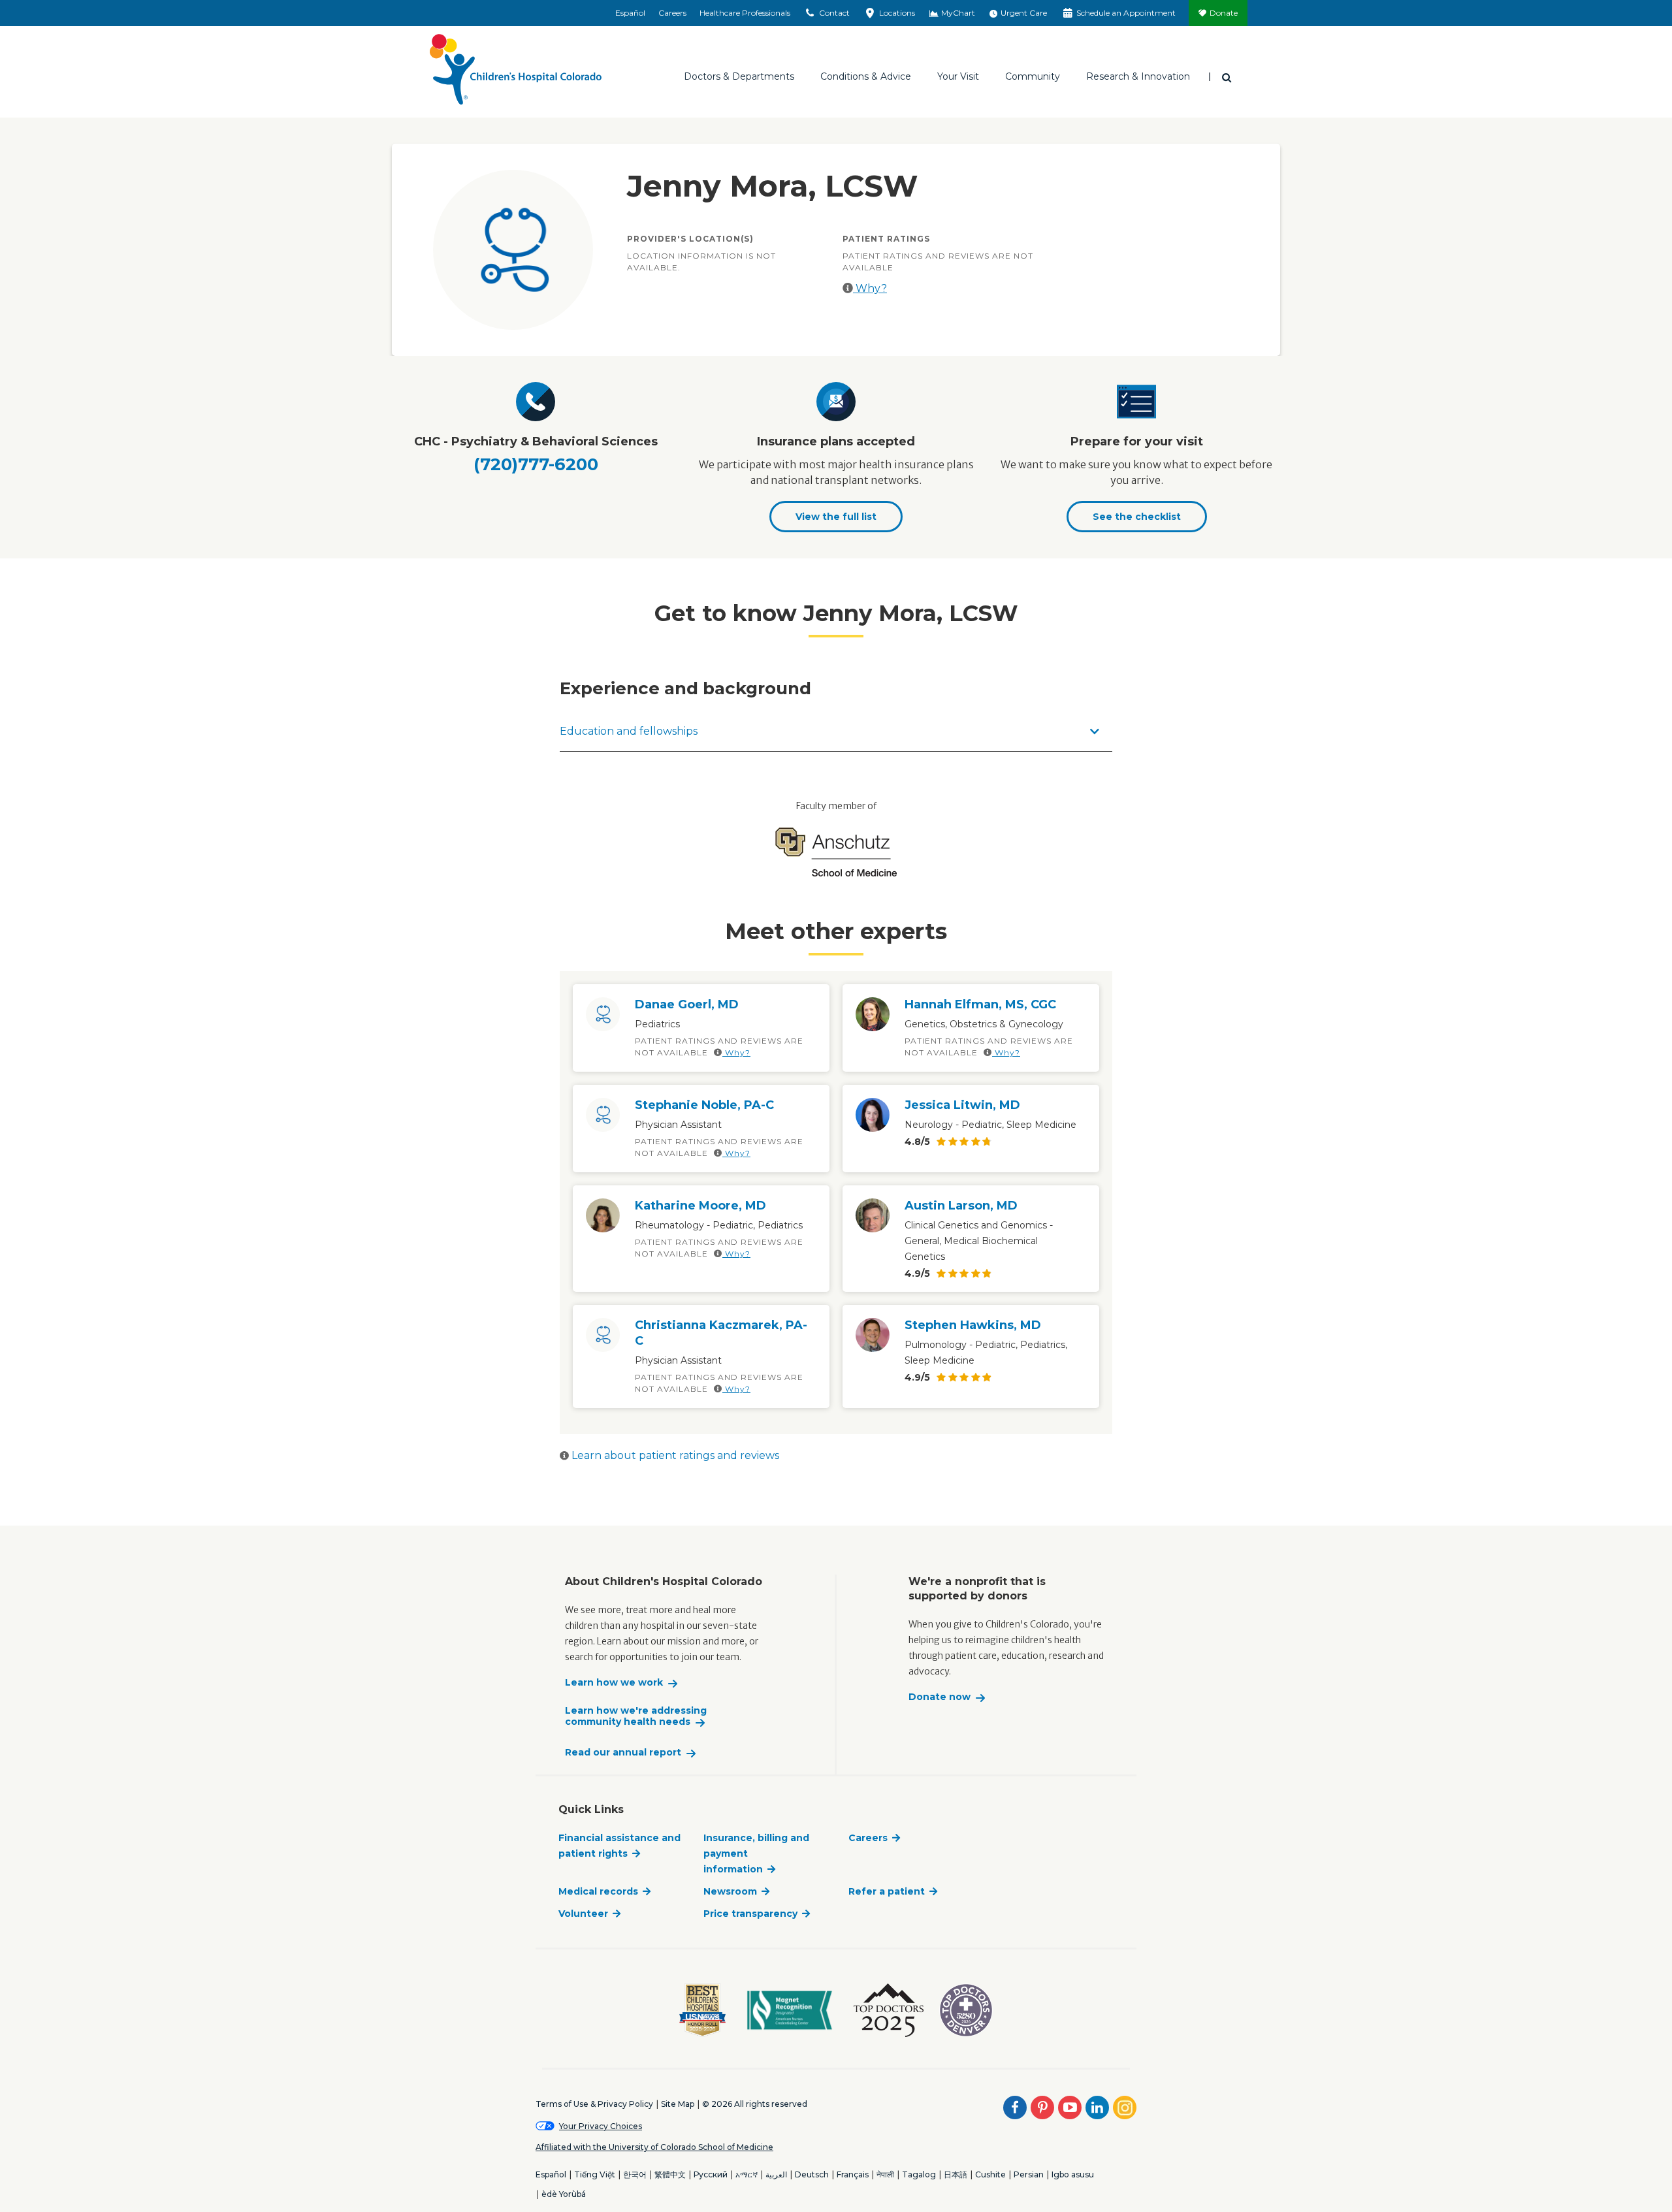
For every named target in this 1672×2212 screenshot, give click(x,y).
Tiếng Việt (595, 2174)
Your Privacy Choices (601, 2126)
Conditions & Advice (866, 76)
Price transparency (750, 1914)
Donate (1224, 13)
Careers (672, 13)
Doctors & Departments (739, 76)
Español (630, 13)
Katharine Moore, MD (700, 1206)
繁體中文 (670, 2174)
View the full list (836, 517)
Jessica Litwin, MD (962, 1105)
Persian (1029, 2174)
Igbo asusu (1073, 2174)
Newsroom (730, 1891)
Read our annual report (623, 1753)
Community (1033, 76)
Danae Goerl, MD (687, 1004)
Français (853, 2174)
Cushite (990, 2174)
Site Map (678, 2104)
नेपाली (885, 2174)
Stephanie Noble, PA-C (704, 1105)
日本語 (956, 2174)
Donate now (940, 1697)
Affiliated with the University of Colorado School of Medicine (654, 2147)
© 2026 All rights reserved (755, 2104)
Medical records (598, 1891)
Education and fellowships (629, 731)
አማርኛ (747, 2174)
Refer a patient (887, 1891)
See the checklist (1137, 517)
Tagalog (919, 2174)
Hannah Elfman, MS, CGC (980, 1004)
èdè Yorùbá (564, 2194)
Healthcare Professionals (745, 13)
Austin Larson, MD (961, 1206)
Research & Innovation (1138, 76)
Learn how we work (614, 1683)
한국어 (635, 2174)
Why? (870, 288)
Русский (711, 2174)
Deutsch (812, 2174)
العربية (776, 2174)
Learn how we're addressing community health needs (636, 1717)
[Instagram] (1125, 2108)
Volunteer (583, 1914)
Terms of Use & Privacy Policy (594, 2104)
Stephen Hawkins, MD (973, 1325)
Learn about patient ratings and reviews (674, 1455)
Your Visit (958, 76)
